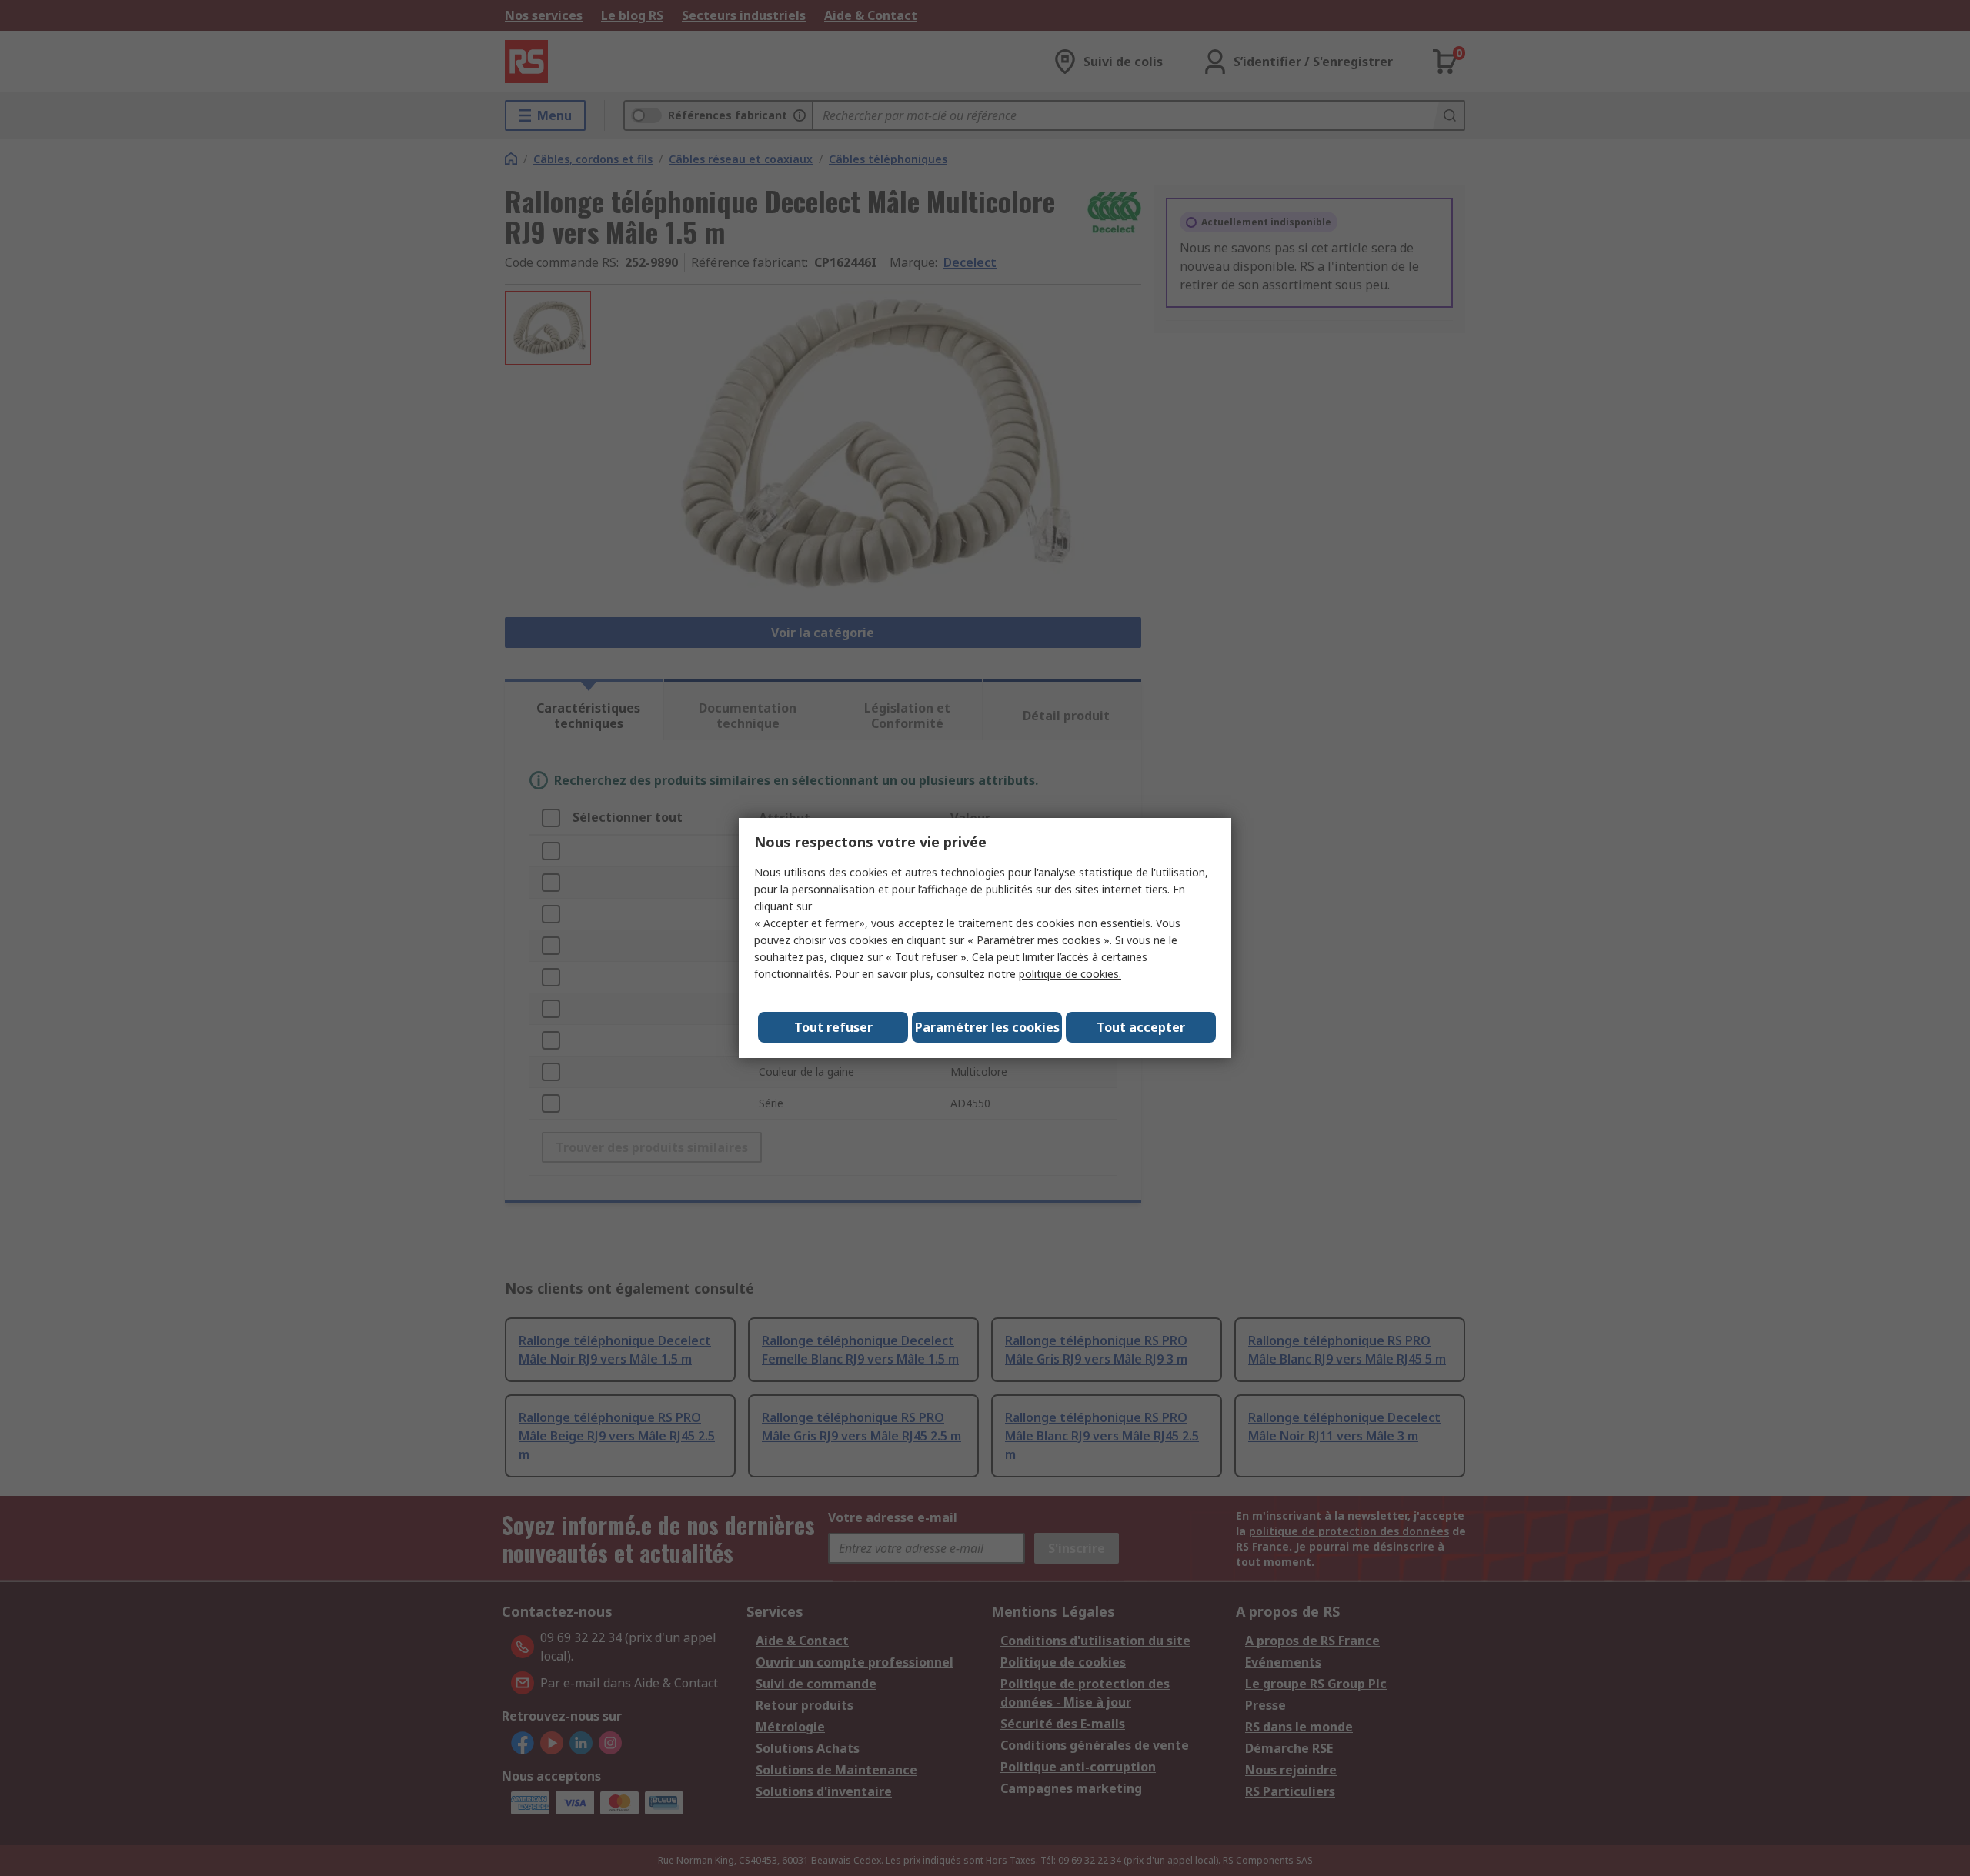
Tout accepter (1141, 1027)
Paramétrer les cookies (987, 1027)
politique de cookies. (1070, 974)
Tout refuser (833, 1027)
